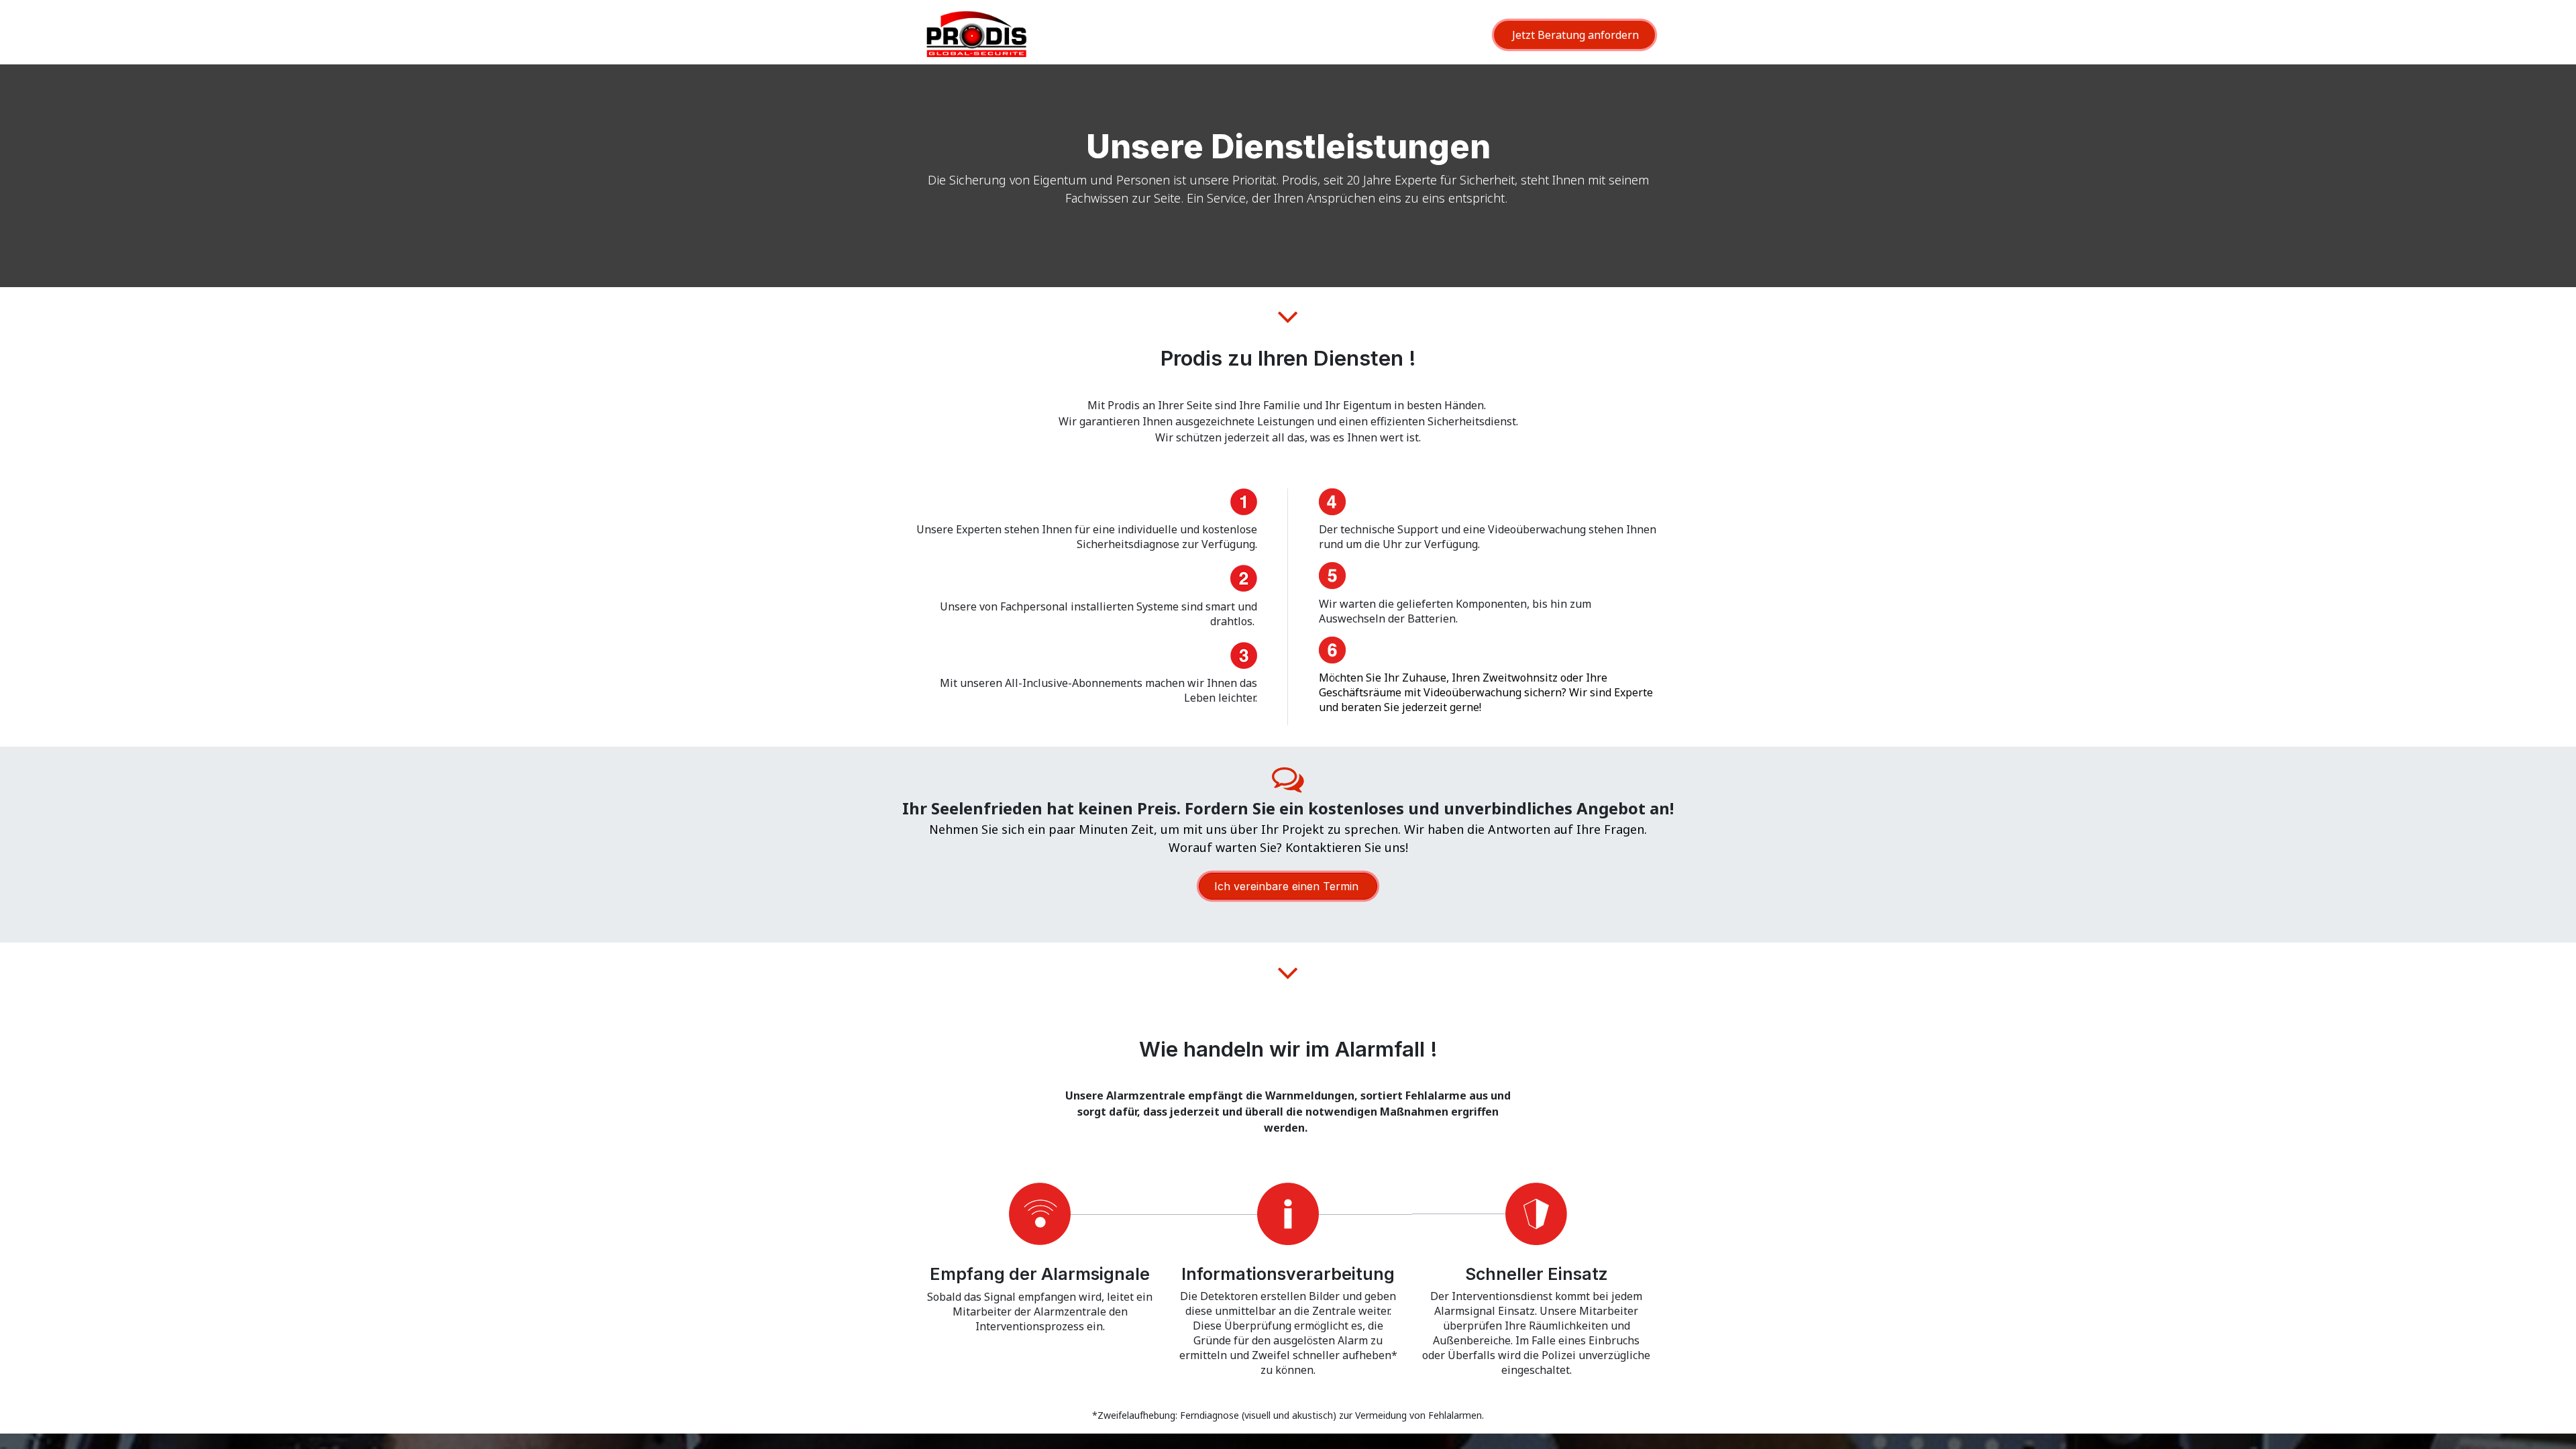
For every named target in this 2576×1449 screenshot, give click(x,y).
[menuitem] (1371, 38)
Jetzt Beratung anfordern (1574, 35)
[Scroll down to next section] (1288, 317)
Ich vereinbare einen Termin (1288, 886)
